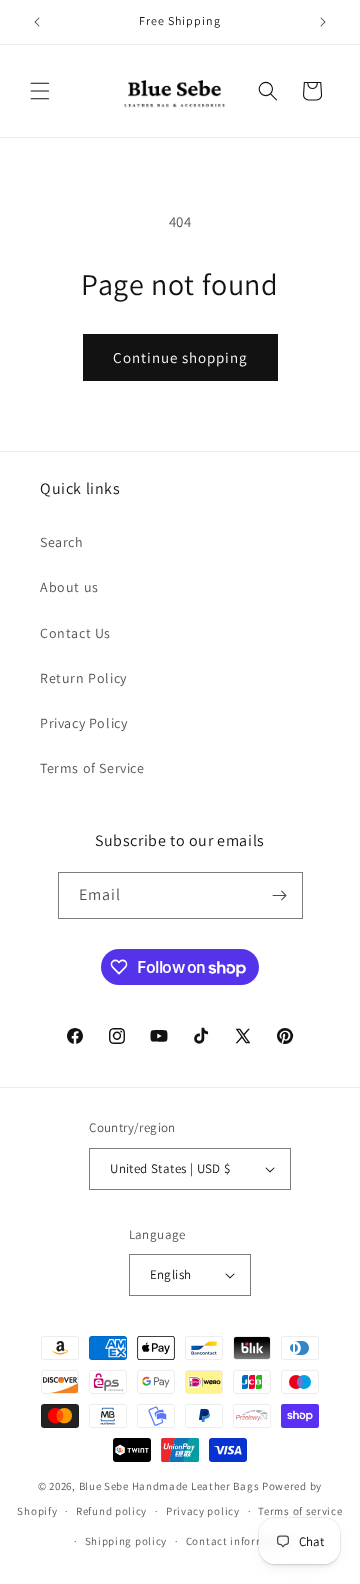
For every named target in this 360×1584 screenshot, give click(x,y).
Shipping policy (126, 1541)
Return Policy (83, 678)
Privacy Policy (83, 723)
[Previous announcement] (37, 22)
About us (69, 587)
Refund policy (111, 1511)
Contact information (240, 1541)
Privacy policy (203, 1511)
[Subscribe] (280, 895)
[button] (40, 91)
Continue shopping (180, 357)
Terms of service (300, 1511)
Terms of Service (92, 768)
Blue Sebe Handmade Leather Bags (169, 1486)
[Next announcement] (323, 22)
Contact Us (75, 633)
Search (62, 542)
